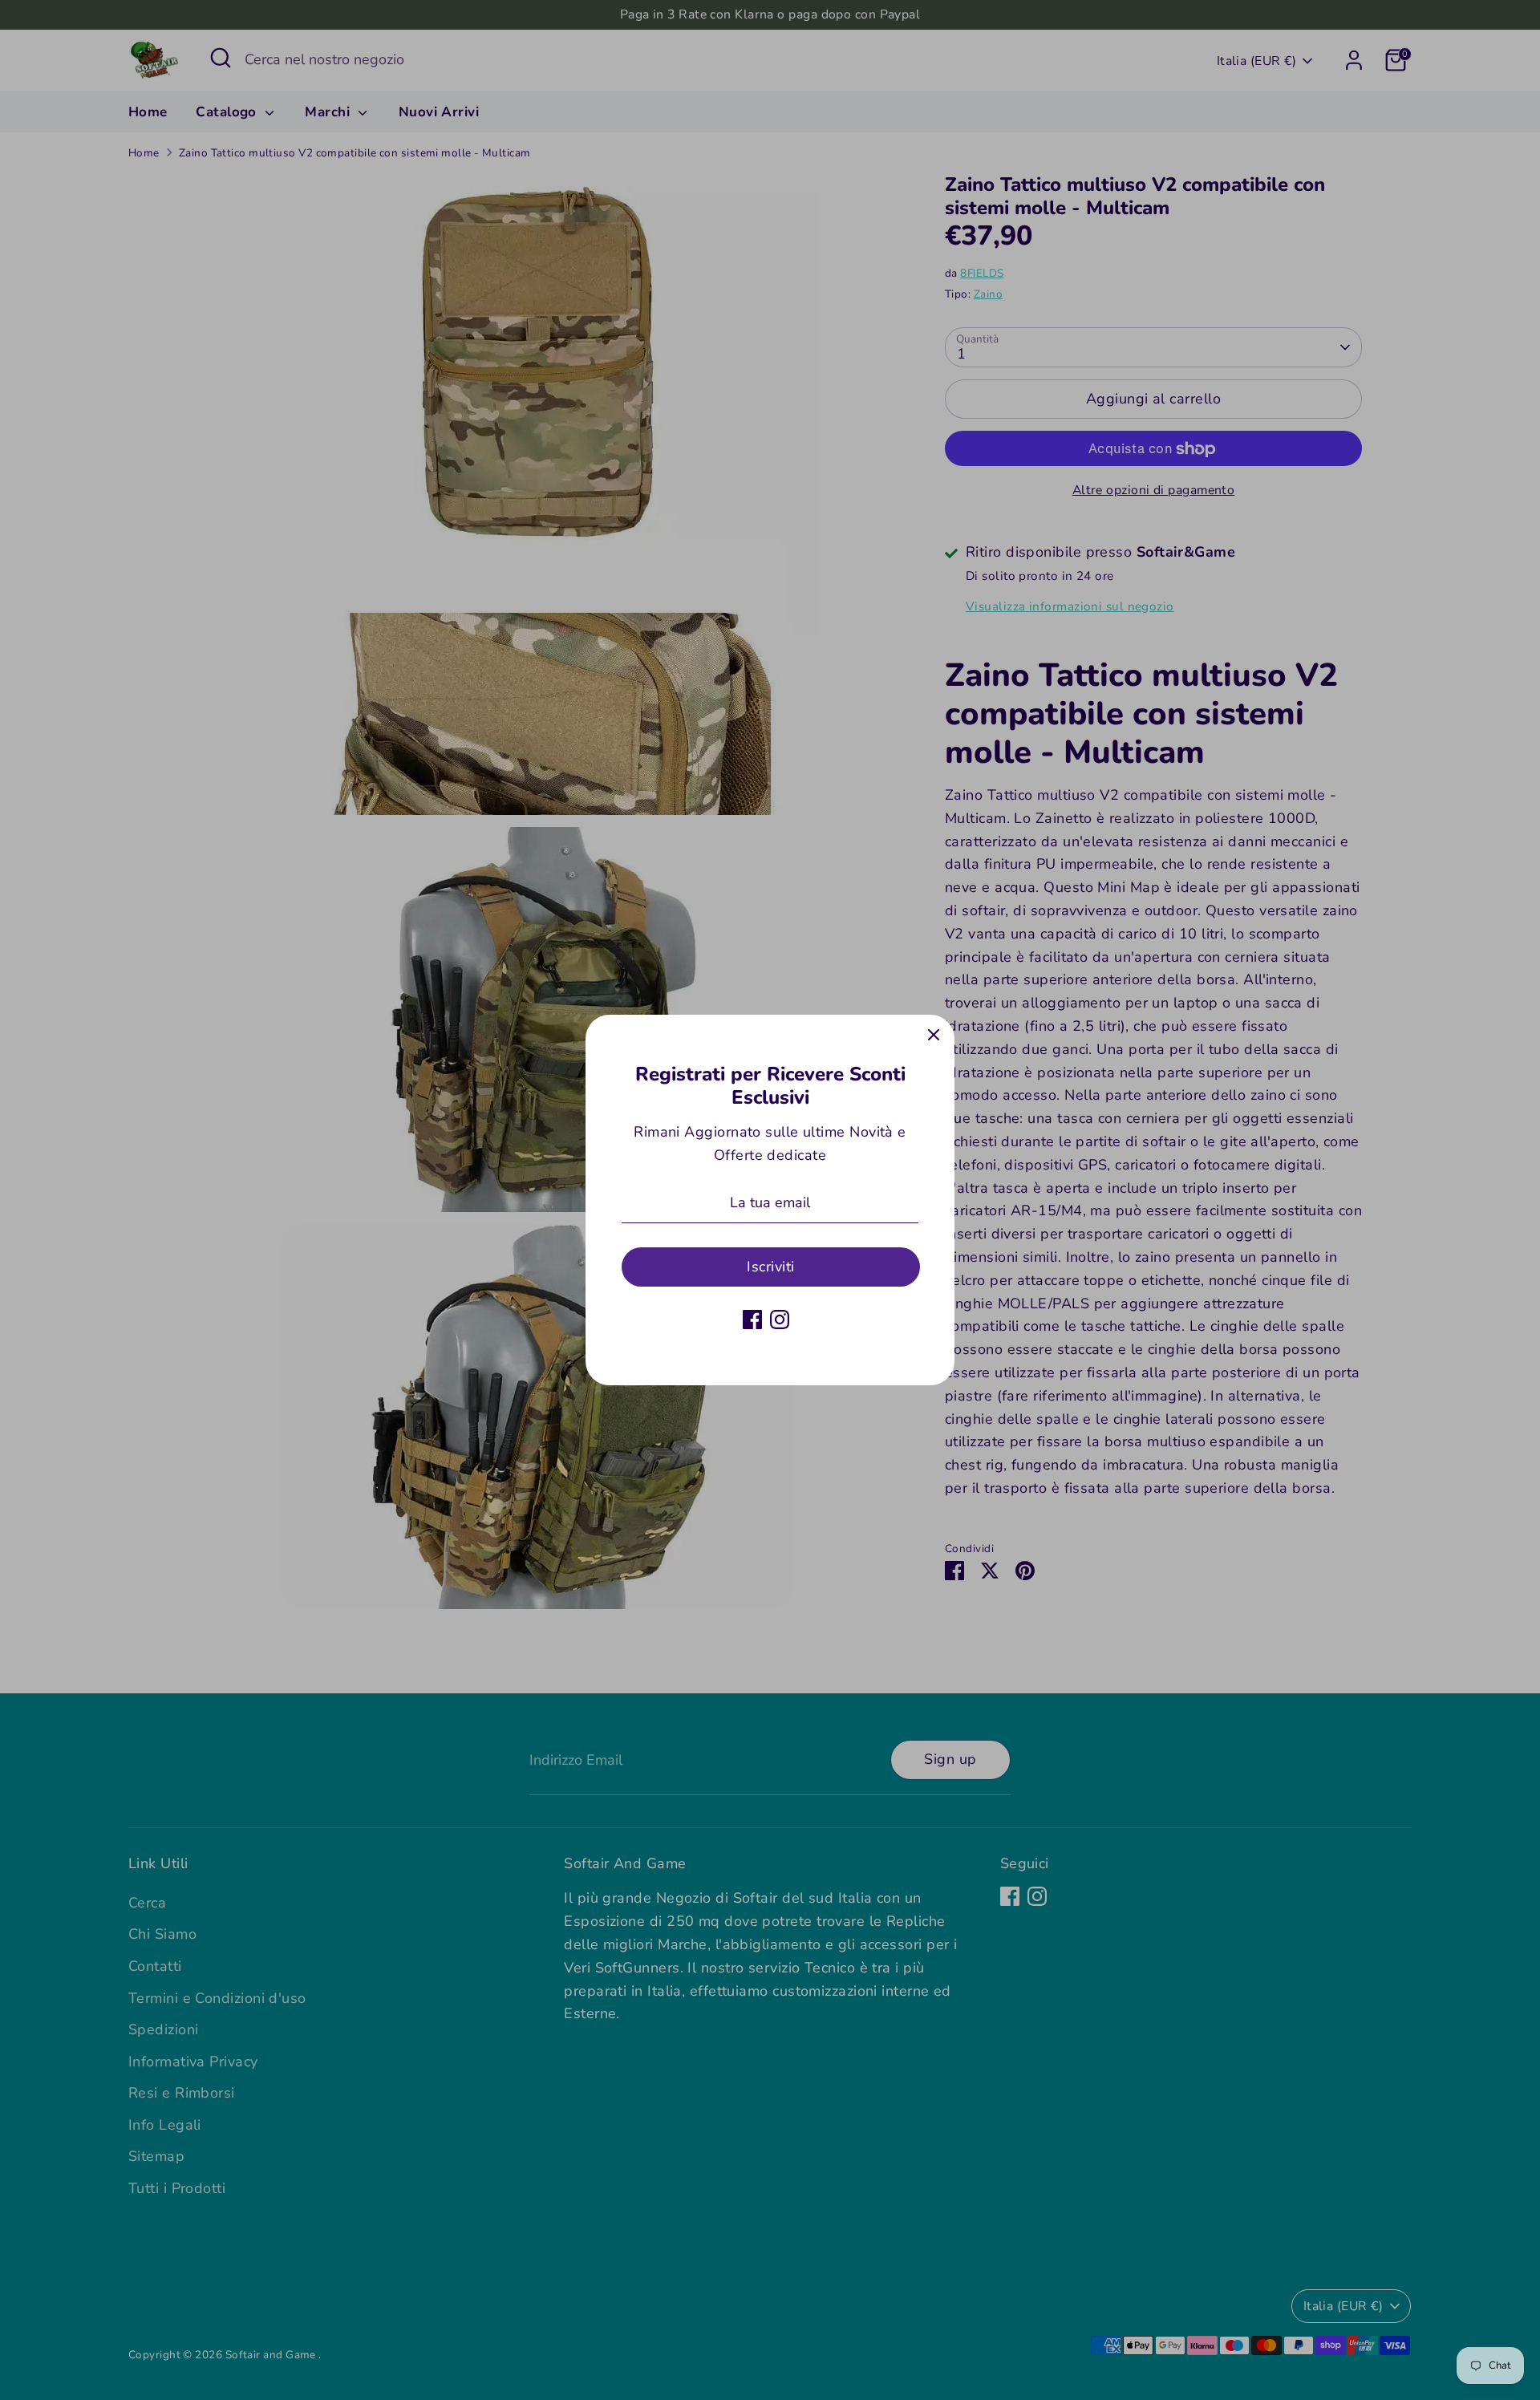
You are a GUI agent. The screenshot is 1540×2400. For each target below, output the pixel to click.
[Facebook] (752, 1320)
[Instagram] (780, 1320)
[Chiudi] (934, 1036)
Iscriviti (770, 1267)
